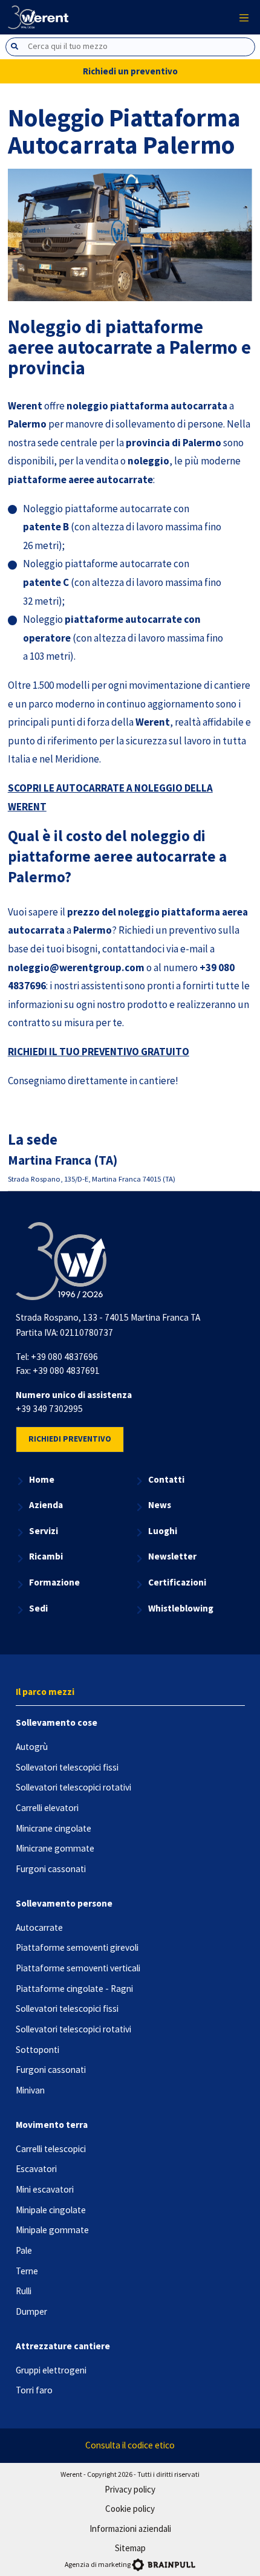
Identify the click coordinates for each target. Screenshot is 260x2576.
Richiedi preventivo (70, 1439)
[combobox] (130, 47)
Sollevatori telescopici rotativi (73, 1787)
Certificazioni (177, 1582)
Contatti (166, 1479)
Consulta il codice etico (130, 2445)
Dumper (31, 2311)
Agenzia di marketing (98, 2564)
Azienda (46, 1505)
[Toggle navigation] (244, 17)
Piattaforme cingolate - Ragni (74, 1989)
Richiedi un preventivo (130, 71)
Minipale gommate (52, 2230)
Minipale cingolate (51, 2210)
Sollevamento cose (57, 1722)
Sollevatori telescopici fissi (67, 1767)
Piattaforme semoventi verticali (78, 1968)
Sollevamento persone (64, 1903)
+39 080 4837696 (64, 1357)
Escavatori (36, 2169)
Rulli (24, 2291)
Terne (27, 2271)
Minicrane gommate (55, 1848)
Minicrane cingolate (54, 1828)
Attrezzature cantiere (63, 2346)
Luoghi (163, 1531)
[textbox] (141, 46)
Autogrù (32, 1747)
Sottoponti (37, 2050)
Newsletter (172, 1556)
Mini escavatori (45, 2189)
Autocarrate (39, 1927)
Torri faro (34, 2390)
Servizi (44, 1531)
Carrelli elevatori (47, 1808)
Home (42, 1479)
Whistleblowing (181, 1608)
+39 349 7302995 (49, 1409)
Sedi (38, 1608)
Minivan (30, 2090)
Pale (24, 2250)
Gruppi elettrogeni (51, 2370)
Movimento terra (52, 2125)
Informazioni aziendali (130, 2529)
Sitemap (130, 2548)
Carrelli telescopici (51, 2149)
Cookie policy (130, 2509)
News (160, 1505)
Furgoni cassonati (51, 1869)
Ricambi (46, 1556)
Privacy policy (130, 2489)
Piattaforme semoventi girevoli (77, 1947)
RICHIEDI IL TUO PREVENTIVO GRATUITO (99, 1052)
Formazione (54, 1582)
